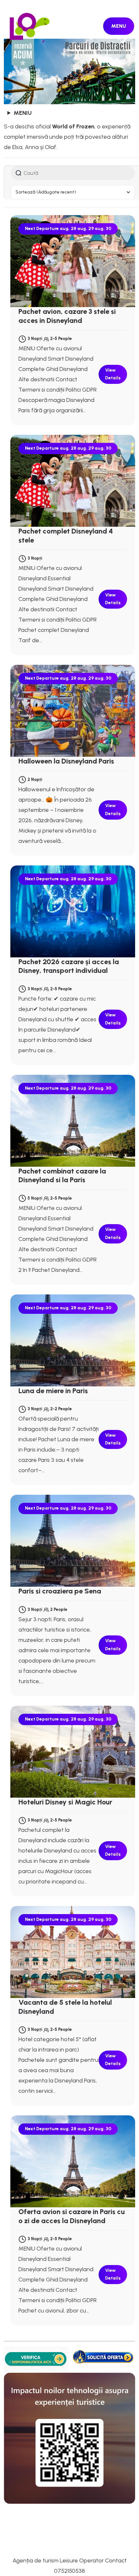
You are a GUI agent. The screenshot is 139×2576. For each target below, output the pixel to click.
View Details (113, 374)
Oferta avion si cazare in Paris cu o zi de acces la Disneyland (72, 2216)
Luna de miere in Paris (53, 1391)
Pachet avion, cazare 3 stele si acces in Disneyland (67, 316)
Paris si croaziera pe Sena (60, 1591)
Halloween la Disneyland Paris (66, 761)
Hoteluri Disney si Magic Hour (65, 1802)
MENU (119, 26)
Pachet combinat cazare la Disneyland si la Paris (62, 1176)
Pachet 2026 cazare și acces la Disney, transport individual (69, 966)
